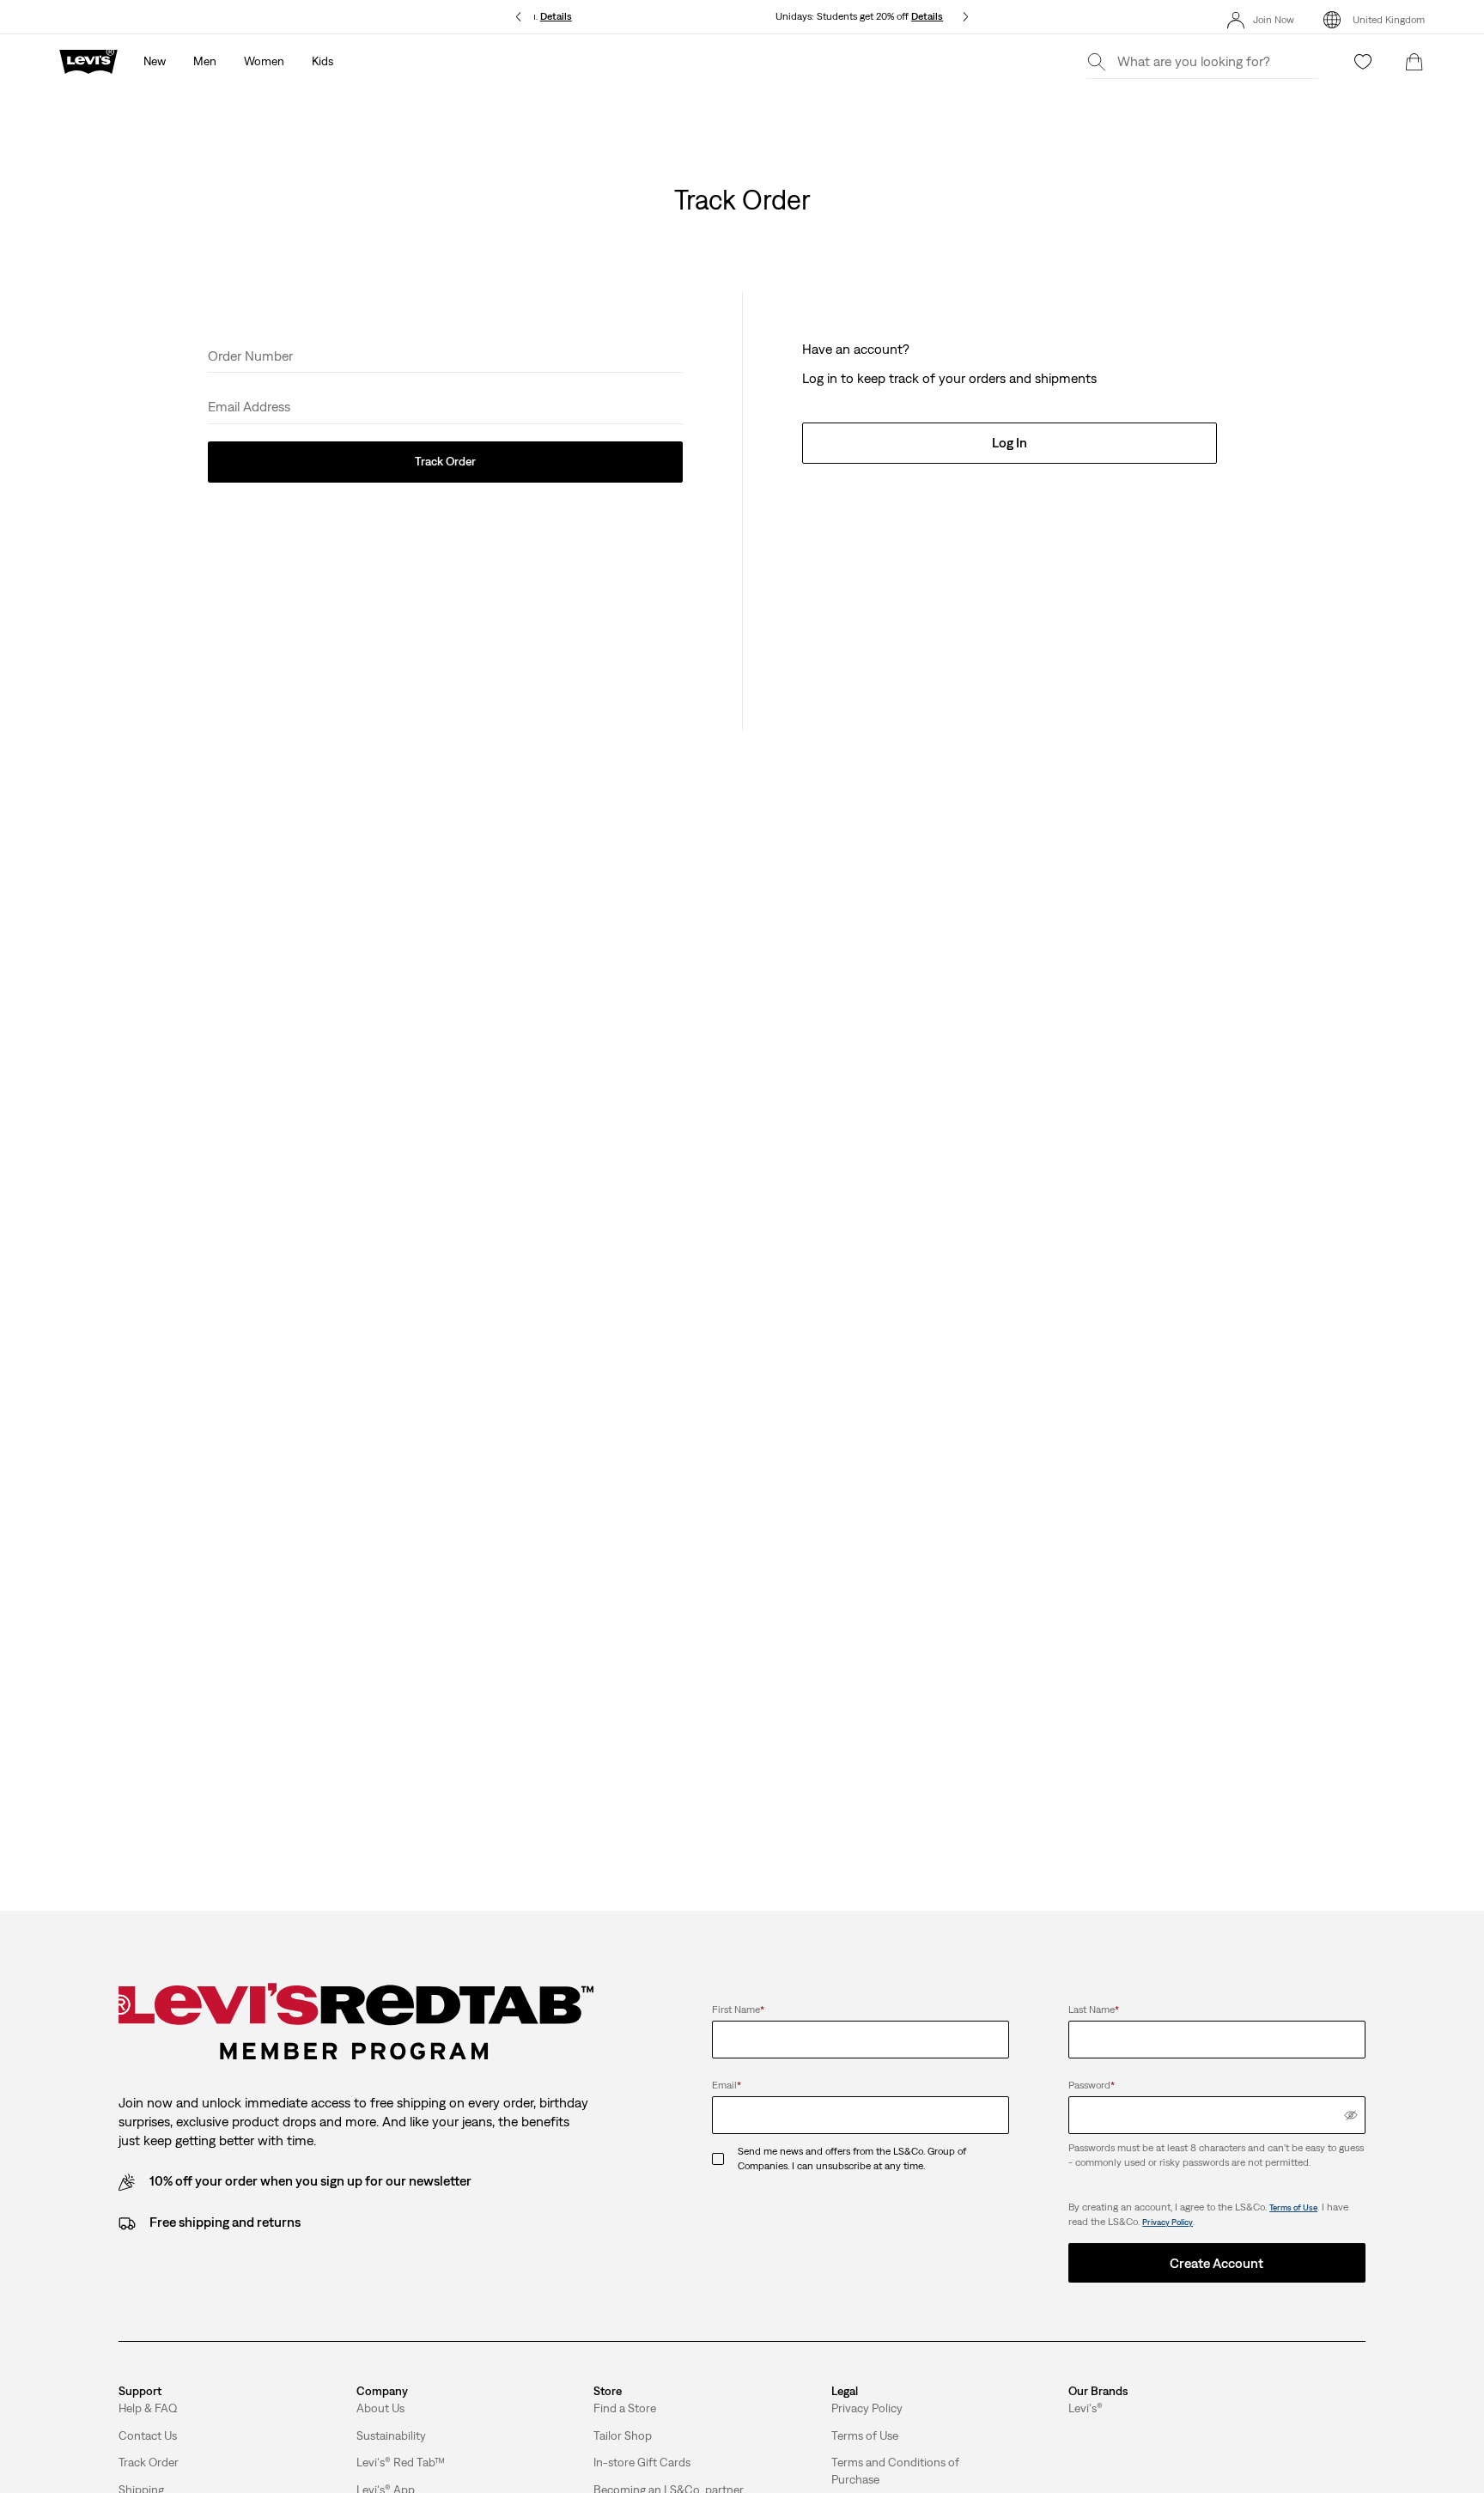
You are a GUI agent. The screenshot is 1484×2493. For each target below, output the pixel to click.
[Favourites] (1363, 62)
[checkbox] (725, 2159)
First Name (738, 2010)
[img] (1351, 2115)
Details (927, 16)
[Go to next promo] (966, 17)
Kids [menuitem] (322, 61)
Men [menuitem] (205, 61)
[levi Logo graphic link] (88, 60)
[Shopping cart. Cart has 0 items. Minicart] (1414, 62)
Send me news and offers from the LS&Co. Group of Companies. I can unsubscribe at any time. (852, 2159)
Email (727, 2085)
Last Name (1094, 2010)
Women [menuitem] (264, 61)
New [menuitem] (155, 61)
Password (1092, 2085)
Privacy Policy (1168, 2222)
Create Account (1216, 2263)
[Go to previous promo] (518, 17)
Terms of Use (1293, 2207)
